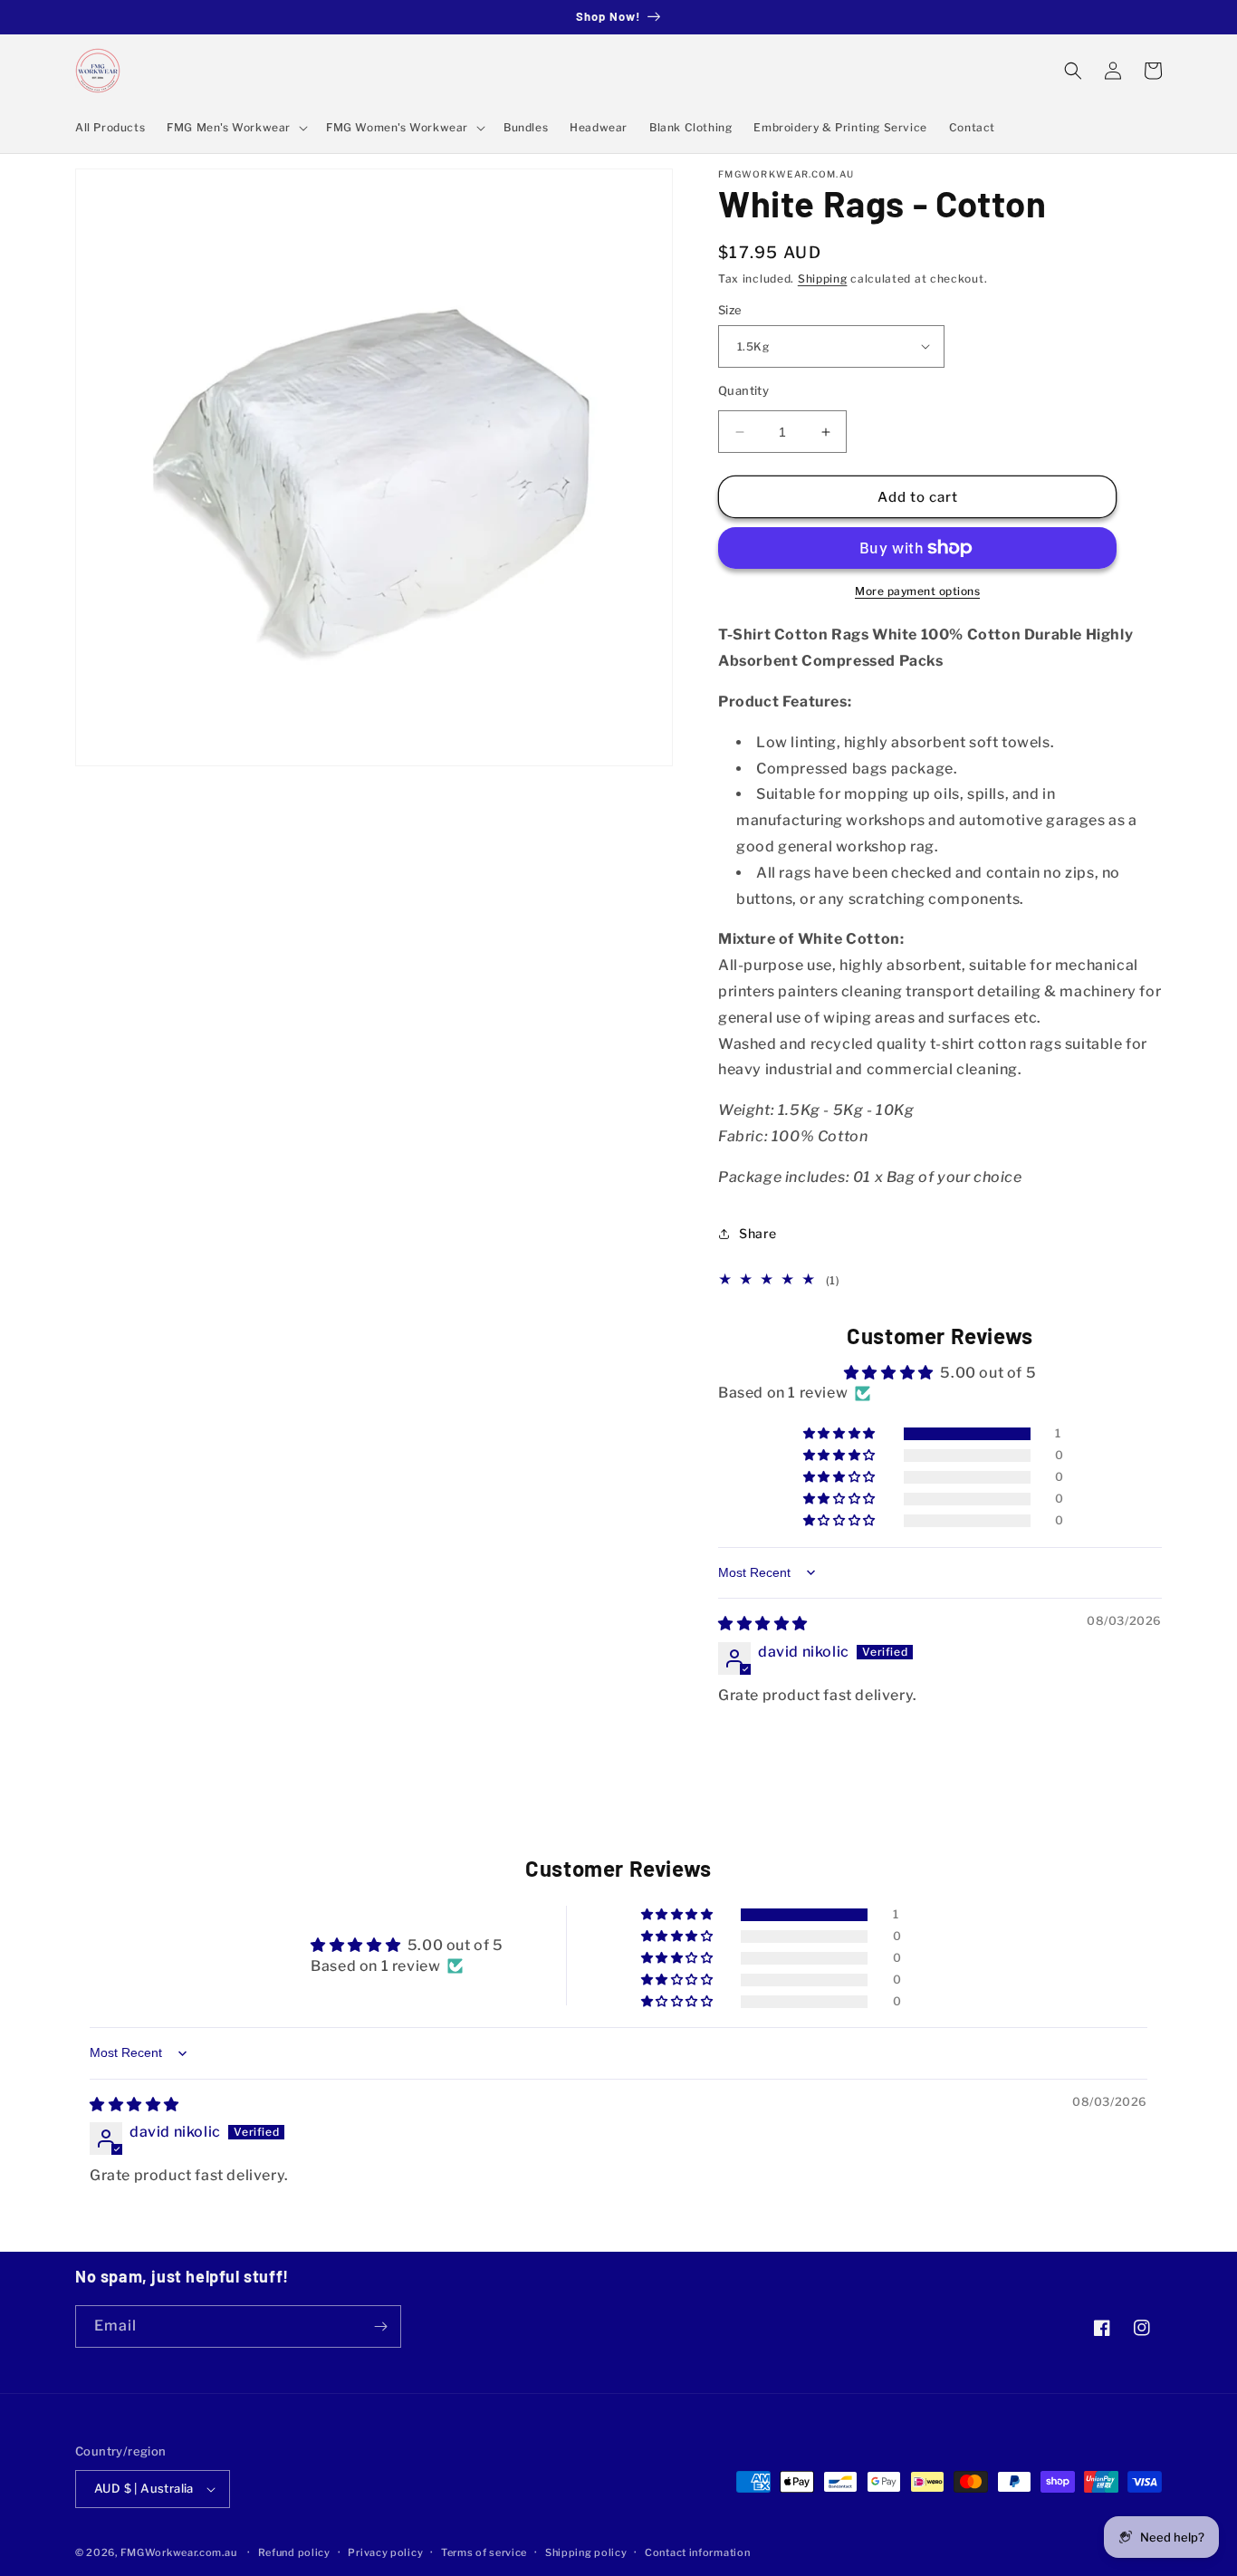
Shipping (823, 279)
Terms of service (484, 2552)
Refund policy (294, 2552)
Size (730, 310)
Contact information (697, 2552)
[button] (235, 128)
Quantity (743, 390)
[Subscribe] (380, 2326)
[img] (763, 1624)
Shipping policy (586, 2552)
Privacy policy (385, 2552)
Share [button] (758, 1233)
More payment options (917, 591)
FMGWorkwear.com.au (179, 2552)
